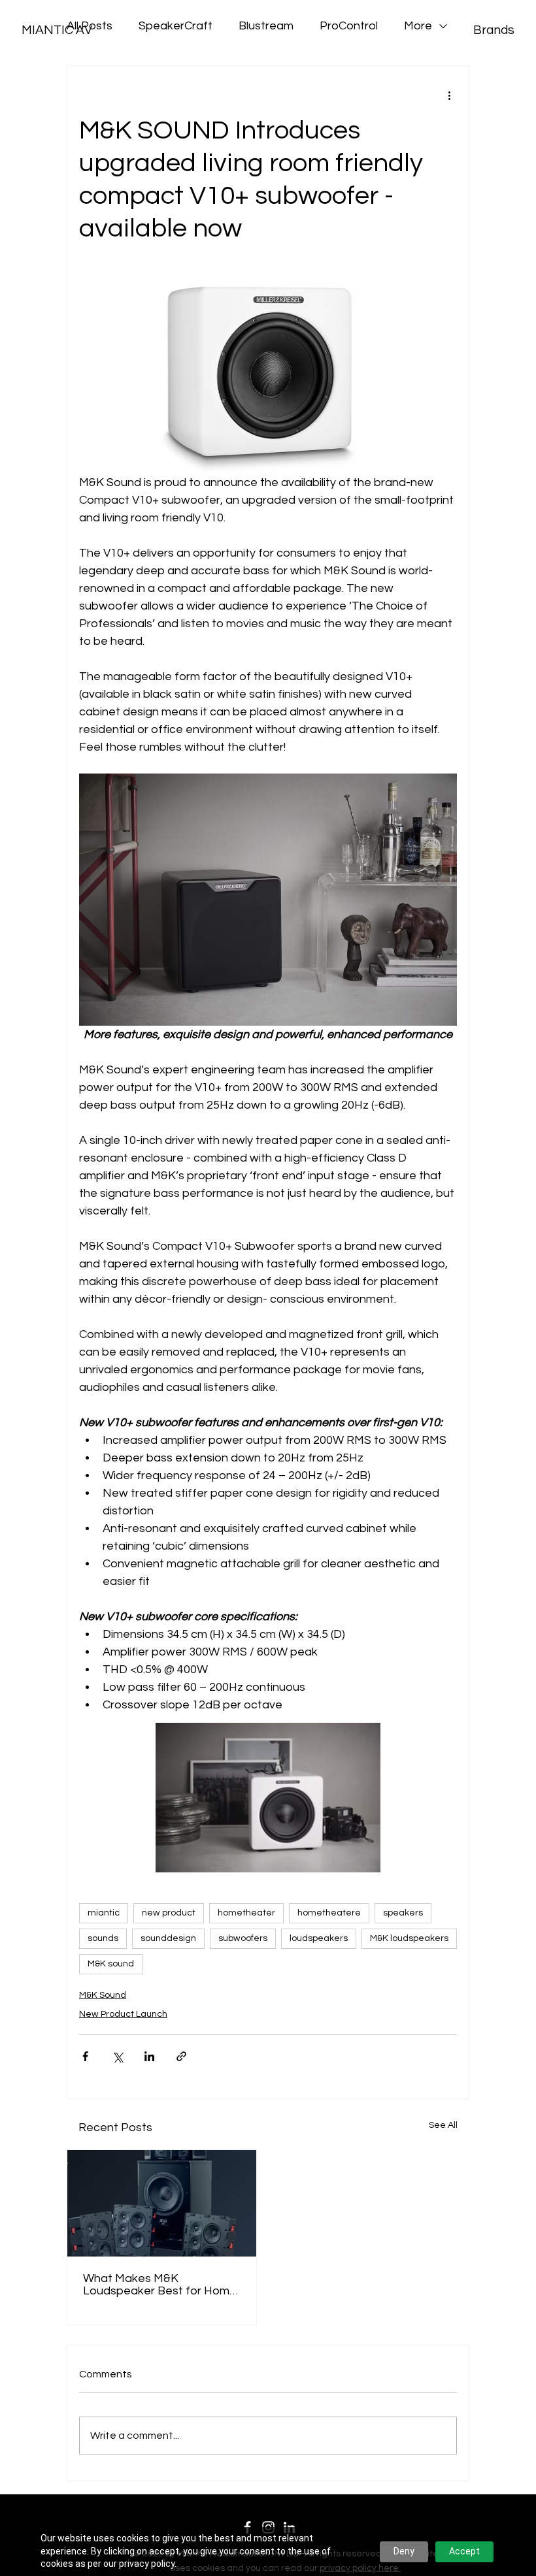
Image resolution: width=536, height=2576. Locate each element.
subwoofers (243, 1938)
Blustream (266, 26)
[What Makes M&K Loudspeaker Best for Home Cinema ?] (162, 2203)
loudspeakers (319, 1938)
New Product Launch (123, 2014)
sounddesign (168, 1938)
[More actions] (449, 95)
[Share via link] (181, 2056)
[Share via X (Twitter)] (117, 2056)
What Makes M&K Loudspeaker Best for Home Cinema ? (160, 2285)
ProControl (349, 26)
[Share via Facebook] (85, 2056)
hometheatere (329, 1913)
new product (169, 1913)
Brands (494, 30)
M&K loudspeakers (409, 1938)
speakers (403, 1913)
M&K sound (111, 1964)
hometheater (246, 1913)
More (418, 26)
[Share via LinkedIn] (149, 2056)
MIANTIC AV (57, 30)
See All (443, 2125)
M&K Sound (103, 1995)
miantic (104, 1913)
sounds (103, 1938)
